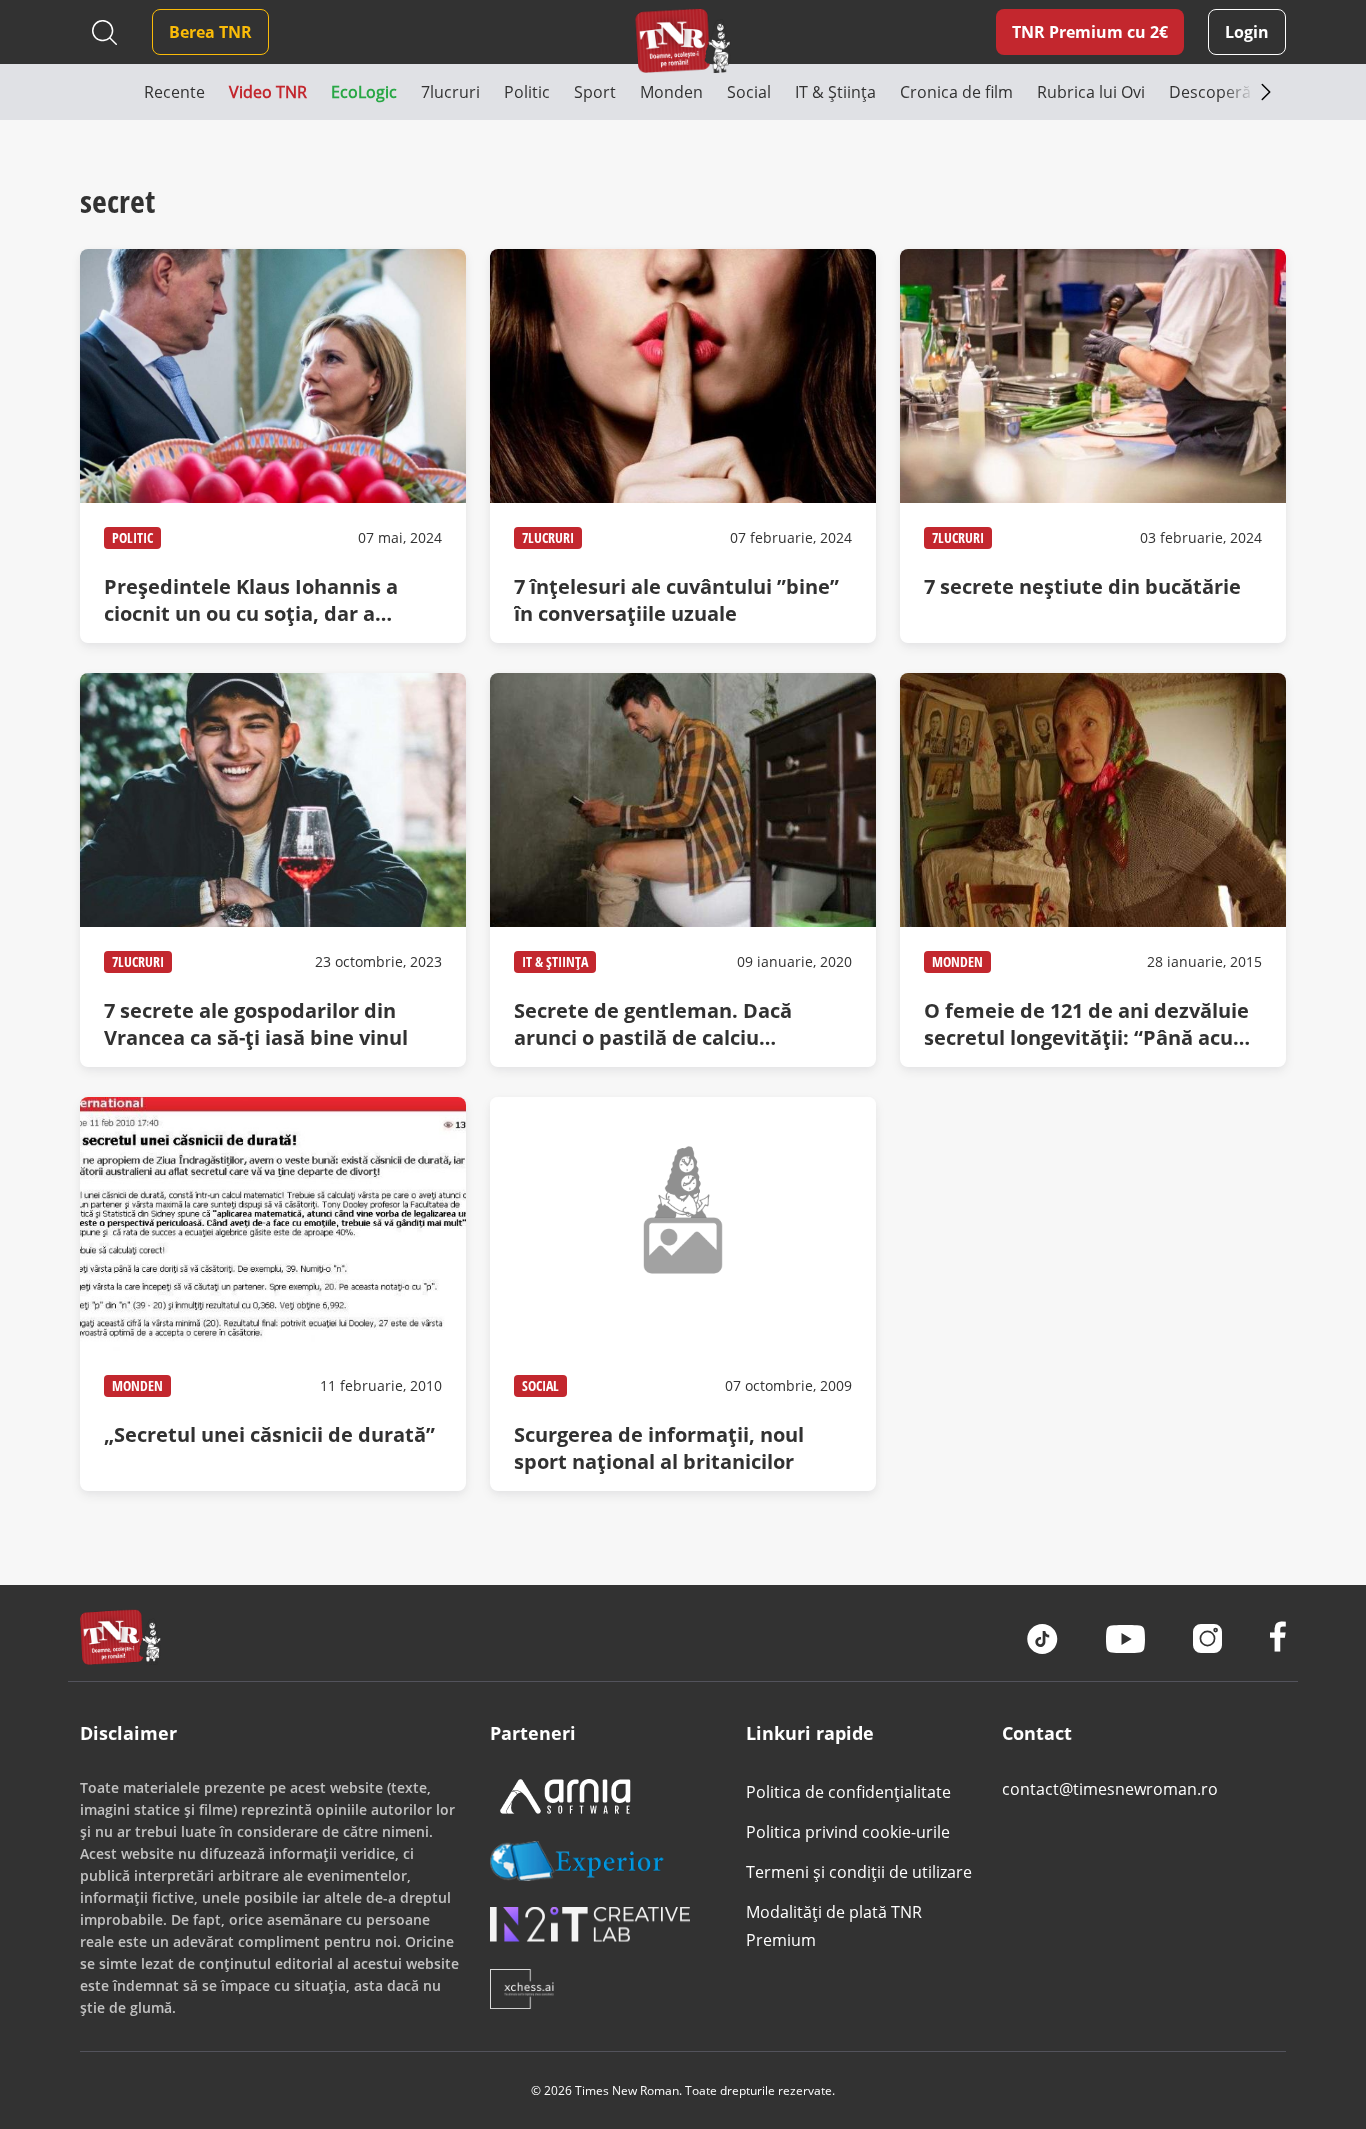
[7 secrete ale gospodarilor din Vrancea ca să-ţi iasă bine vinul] (273, 870)
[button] (112, 92)
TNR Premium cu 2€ (1090, 32)
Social (540, 1385)
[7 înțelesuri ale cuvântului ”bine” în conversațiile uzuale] (683, 446)
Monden (957, 961)
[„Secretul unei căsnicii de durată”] (273, 1294)
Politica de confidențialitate (848, 1792)
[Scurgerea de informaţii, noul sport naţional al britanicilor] (683, 1294)
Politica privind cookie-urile (848, 1832)
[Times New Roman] (682, 40)
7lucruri (548, 537)
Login (1247, 32)
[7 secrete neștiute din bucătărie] (1093, 446)
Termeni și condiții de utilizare (859, 1872)
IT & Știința (555, 961)
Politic (132, 537)
